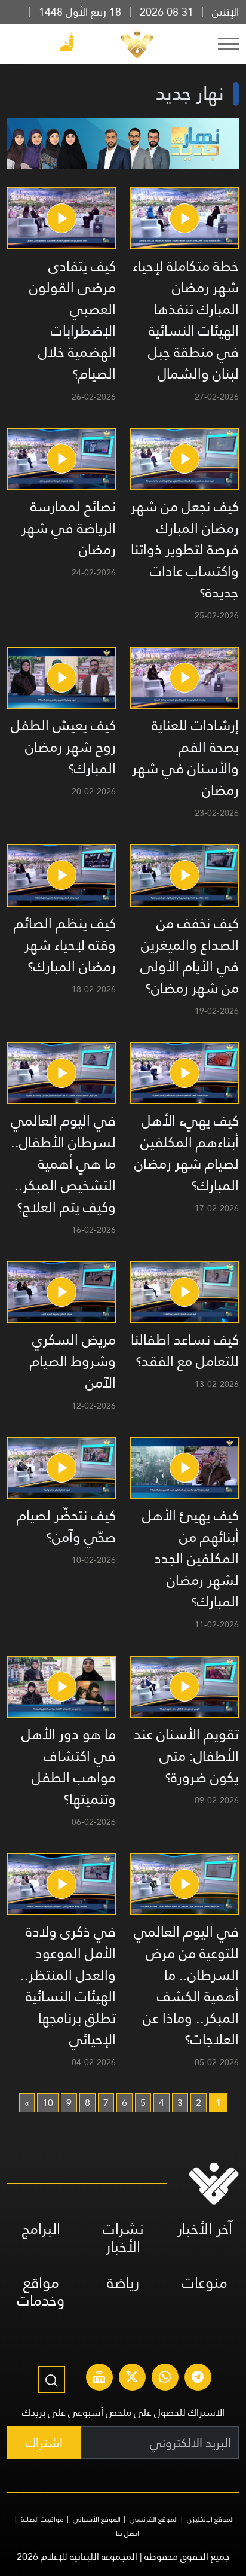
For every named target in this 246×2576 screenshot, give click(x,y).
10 (48, 2103)
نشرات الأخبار (123, 2238)
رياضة (123, 2283)
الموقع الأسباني (97, 2519)
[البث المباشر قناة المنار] (99, 2379)
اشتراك (44, 2443)
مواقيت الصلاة (42, 2519)
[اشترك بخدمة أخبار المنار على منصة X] (132, 2379)
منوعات (205, 2283)
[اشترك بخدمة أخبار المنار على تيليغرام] (198, 2379)
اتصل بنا (127, 2534)
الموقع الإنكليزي (210, 2519)
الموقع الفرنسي (154, 2519)
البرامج (41, 2229)
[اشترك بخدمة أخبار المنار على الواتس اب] (165, 2379)
